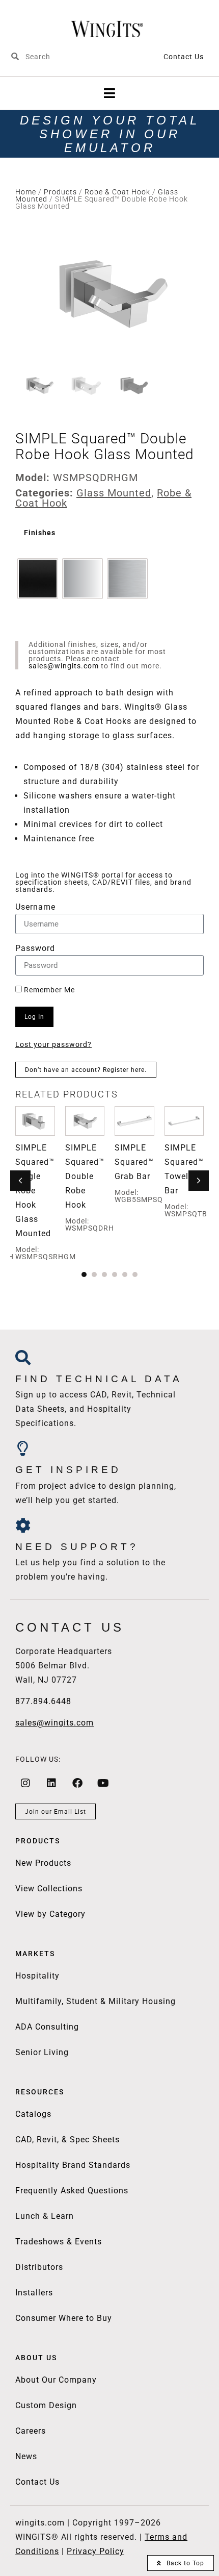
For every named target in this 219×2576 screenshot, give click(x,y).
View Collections (49, 1889)
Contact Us (184, 57)
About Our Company (56, 2380)
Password (35, 949)
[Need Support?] (23, 1525)
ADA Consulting (47, 2027)
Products (60, 192)
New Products (43, 1863)
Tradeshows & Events (59, 2242)
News (26, 2456)
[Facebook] (77, 1783)
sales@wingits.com (64, 666)
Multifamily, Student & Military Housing (95, 2001)
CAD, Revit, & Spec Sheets (67, 2140)
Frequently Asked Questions (72, 2191)
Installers (34, 2293)
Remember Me (48, 990)
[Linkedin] (51, 1783)
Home (26, 192)
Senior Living (42, 2052)
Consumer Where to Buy (64, 2318)
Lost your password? (53, 1044)
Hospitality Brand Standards (73, 2165)
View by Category (50, 1914)
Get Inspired (68, 1470)
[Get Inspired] (23, 1448)
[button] (110, 93)
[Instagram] (25, 1783)
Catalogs (33, 2114)
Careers (31, 2431)
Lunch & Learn (45, 2216)
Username (35, 907)
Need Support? (77, 1547)
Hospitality (37, 1976)
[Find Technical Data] (23, 1358)
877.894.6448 (43, 1701)
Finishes (40, 533)
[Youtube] (103, 1783)
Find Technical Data (99, 1379)
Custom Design (46, 2405)
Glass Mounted (114, 493)
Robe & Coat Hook (117, 192)
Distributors (39, 2267)
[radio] (38, 579)
